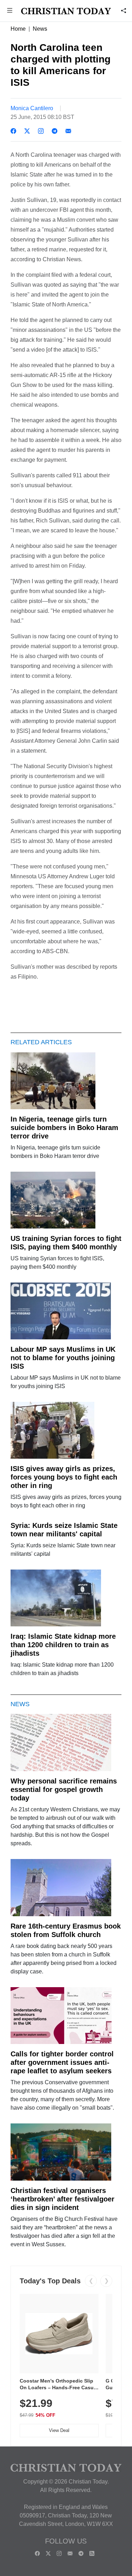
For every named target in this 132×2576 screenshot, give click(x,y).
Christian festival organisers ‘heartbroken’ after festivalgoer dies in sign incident (62, 2199)
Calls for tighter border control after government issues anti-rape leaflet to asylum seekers (62, 2062)
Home (18, 29)
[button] (10, 11)
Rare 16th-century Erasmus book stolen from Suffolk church (66, 1930)
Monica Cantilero (32, 108)
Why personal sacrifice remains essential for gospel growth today (64, 1789)
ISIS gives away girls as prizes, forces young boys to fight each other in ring (64, 1477)
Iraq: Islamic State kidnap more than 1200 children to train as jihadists (63, 1645)
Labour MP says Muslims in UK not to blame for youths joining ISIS (63, 1358)
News (40, 29)
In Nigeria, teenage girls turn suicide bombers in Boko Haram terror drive (64, 1128)
